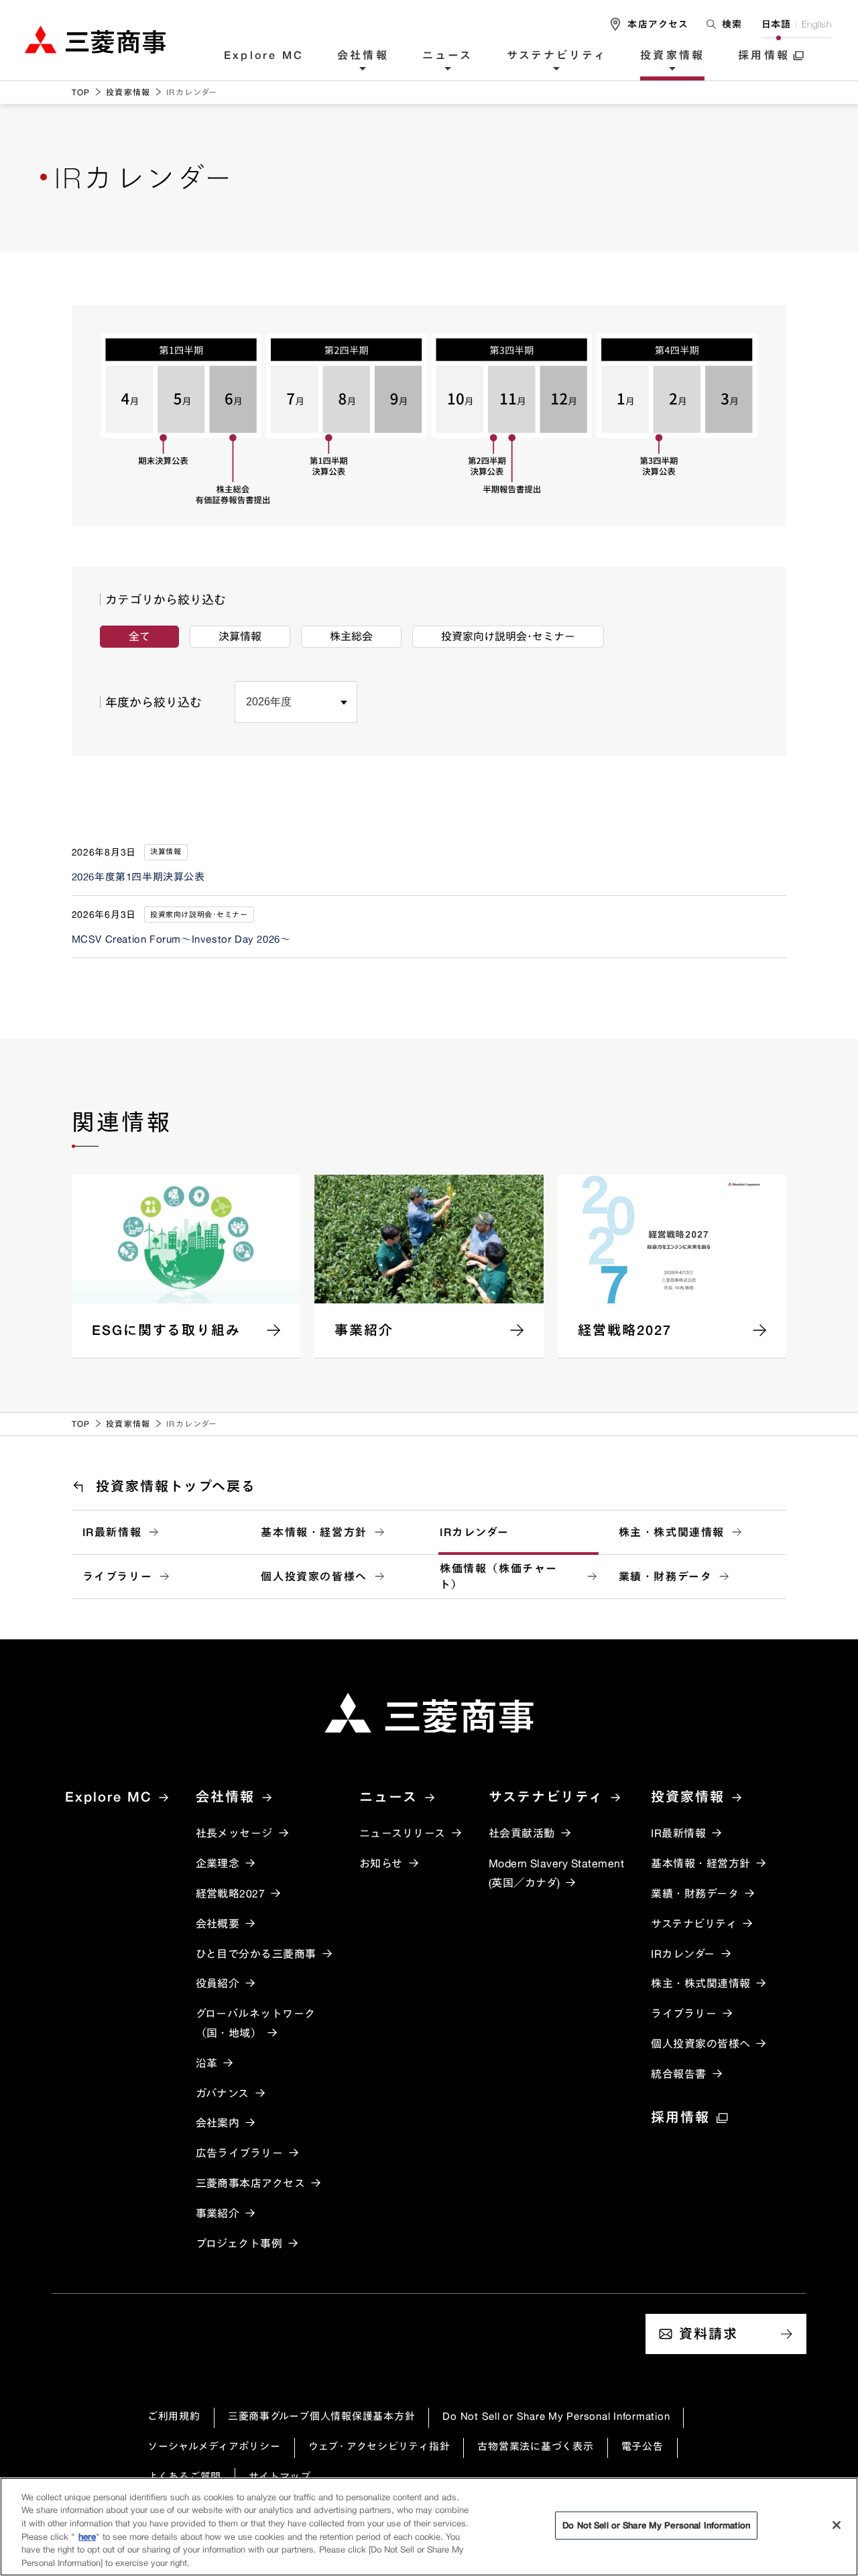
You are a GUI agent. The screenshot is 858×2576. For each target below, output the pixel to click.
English (816, 24)
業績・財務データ (666, 1576)
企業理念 (218, 1863)
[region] (429, 2527)
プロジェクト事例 (239, 2243)
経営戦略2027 (231, 1893)
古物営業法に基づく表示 (535, 2446)
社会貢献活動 (522, 1833)
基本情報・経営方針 (314, 1532)
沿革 (207, 2063)
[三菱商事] (429, 1713)
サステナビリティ (557, 56)
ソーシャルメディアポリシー (214, 2446)
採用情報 (764, 56)
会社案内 (218, 2123)
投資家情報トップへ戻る (176, 1486)
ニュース (448, 56)
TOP (81, 92)
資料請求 (709, 2334)
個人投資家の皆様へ (314, 1576)
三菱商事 (95, 39)
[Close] (837, 2525)
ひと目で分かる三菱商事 (256, 1954)
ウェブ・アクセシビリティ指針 (379, 2446)
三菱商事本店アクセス (251, 2183)
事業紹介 (218, 2213)
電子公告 (642, 2446)
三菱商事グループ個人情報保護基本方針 (322, 2416)
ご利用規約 (174, 2416)
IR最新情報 (112, 1532)
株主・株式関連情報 (672, 1532)
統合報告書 (678, 2074)
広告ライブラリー (240, 2153)
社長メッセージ (234, 1833)
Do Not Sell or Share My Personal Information (556, 2416)
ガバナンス (223, 2093)
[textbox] (725, 24)
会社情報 (363, 56)
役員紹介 (218, 1983)
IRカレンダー (474, 1532)
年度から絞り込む (154, 702)
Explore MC (264, 56)
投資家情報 (672, 56)
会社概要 (218, 1924)
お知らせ (381, 1863)
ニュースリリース (403, 1833)
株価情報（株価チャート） (499, 1576)
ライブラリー (118, 1576)
